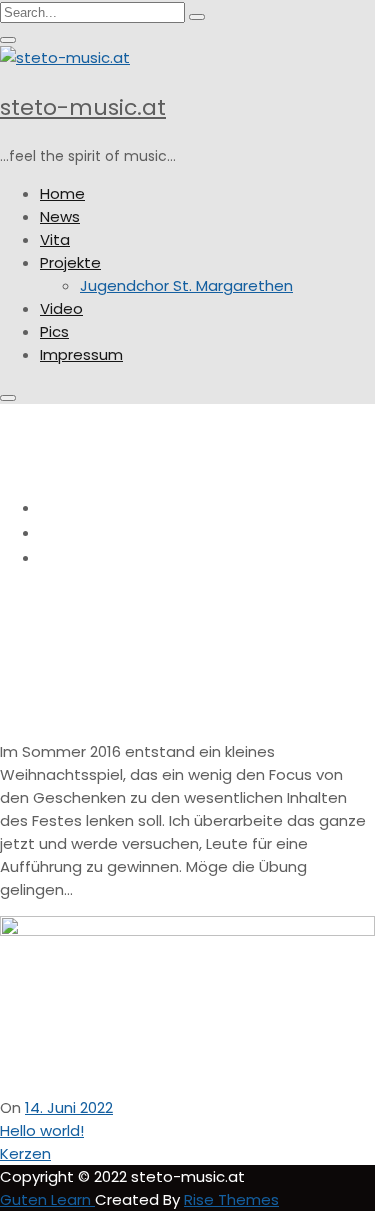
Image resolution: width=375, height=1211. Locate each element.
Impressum (81, 354)
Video (61, 308)
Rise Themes (231, 1199)
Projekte (70, 262)
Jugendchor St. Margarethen (186, 285)
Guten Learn (47, 1199)
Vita (55, 239)
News (60, 216)
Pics (54, 331)
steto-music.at (83, 107)
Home (62, 193)
